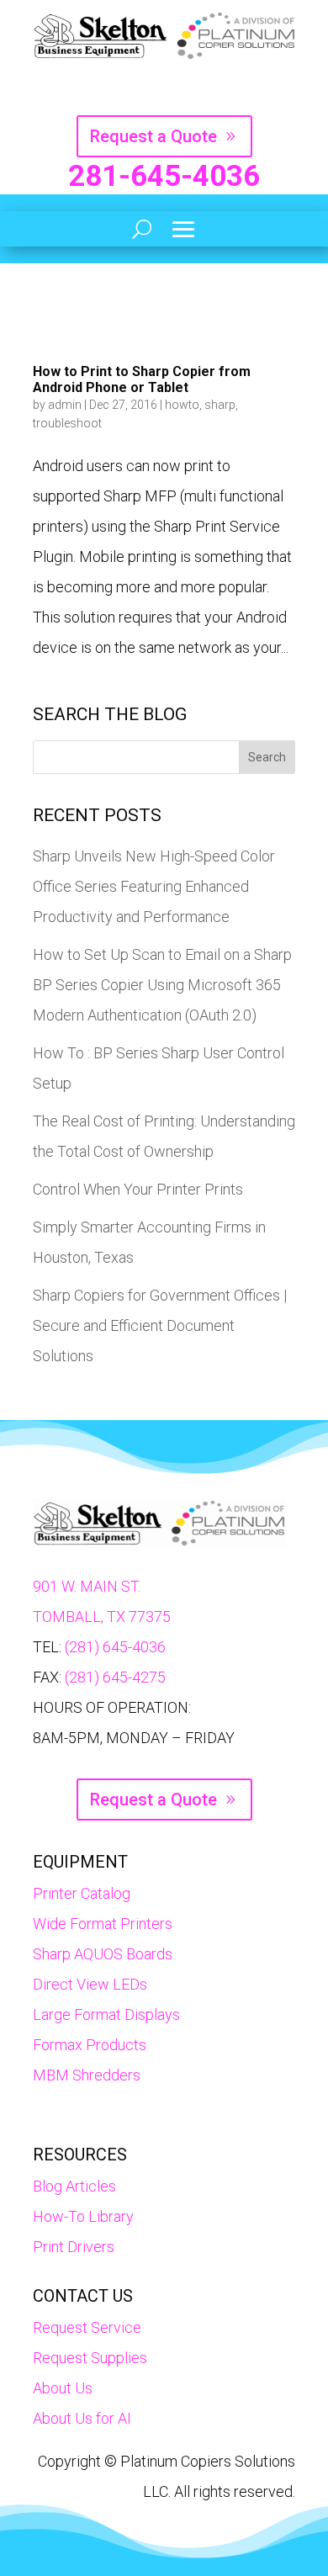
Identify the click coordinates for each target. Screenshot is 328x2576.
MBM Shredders (87, 2075)
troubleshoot (67, 423)
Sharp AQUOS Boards (103, 1954)
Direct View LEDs (90, 1984)
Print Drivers (74, 2247)
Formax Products (90, 2045)
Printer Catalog (82, 1893)
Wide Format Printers (103, 1924)
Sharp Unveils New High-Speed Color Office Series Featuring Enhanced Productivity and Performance (154, 886)
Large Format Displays (106, 2014)
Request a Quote (153, 136)
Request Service (87, 2327)
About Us (63, 2388)
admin (65, 405)
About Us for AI (82, 2418)
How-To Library (83, 2216)
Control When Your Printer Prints (138, 1189)
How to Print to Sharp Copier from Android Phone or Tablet (142, 379)
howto (182, 405)
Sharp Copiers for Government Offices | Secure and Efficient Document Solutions (160, 1325)
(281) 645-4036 (115, 1647)
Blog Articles (74, 2186)
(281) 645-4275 (115, 1677)
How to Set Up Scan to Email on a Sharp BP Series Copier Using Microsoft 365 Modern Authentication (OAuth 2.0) (162, 985)
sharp (220, 405)
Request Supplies (90, 2358)
